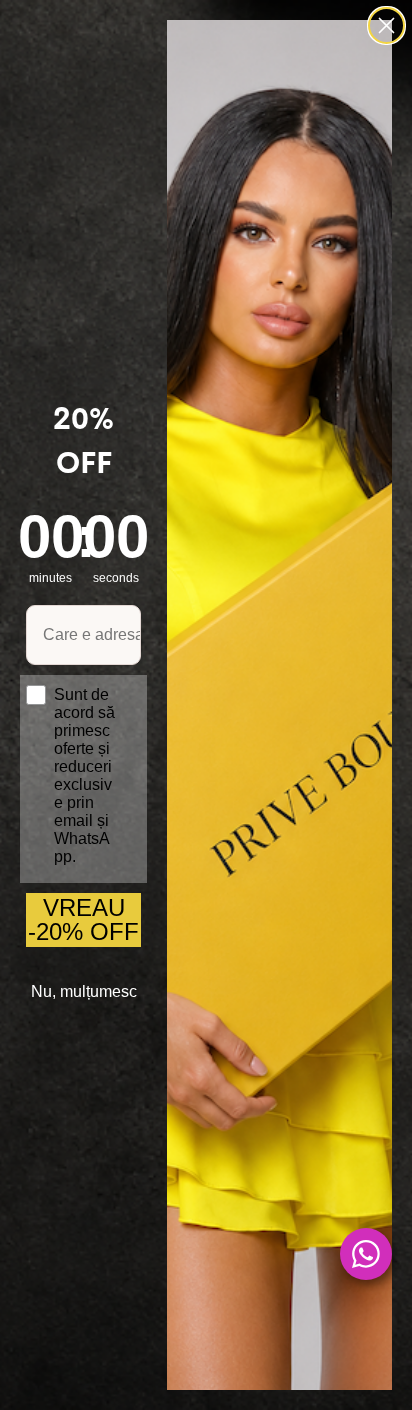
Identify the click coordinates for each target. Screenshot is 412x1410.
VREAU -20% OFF (83, 919)
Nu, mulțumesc (84, 991)
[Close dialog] (386, 25)
